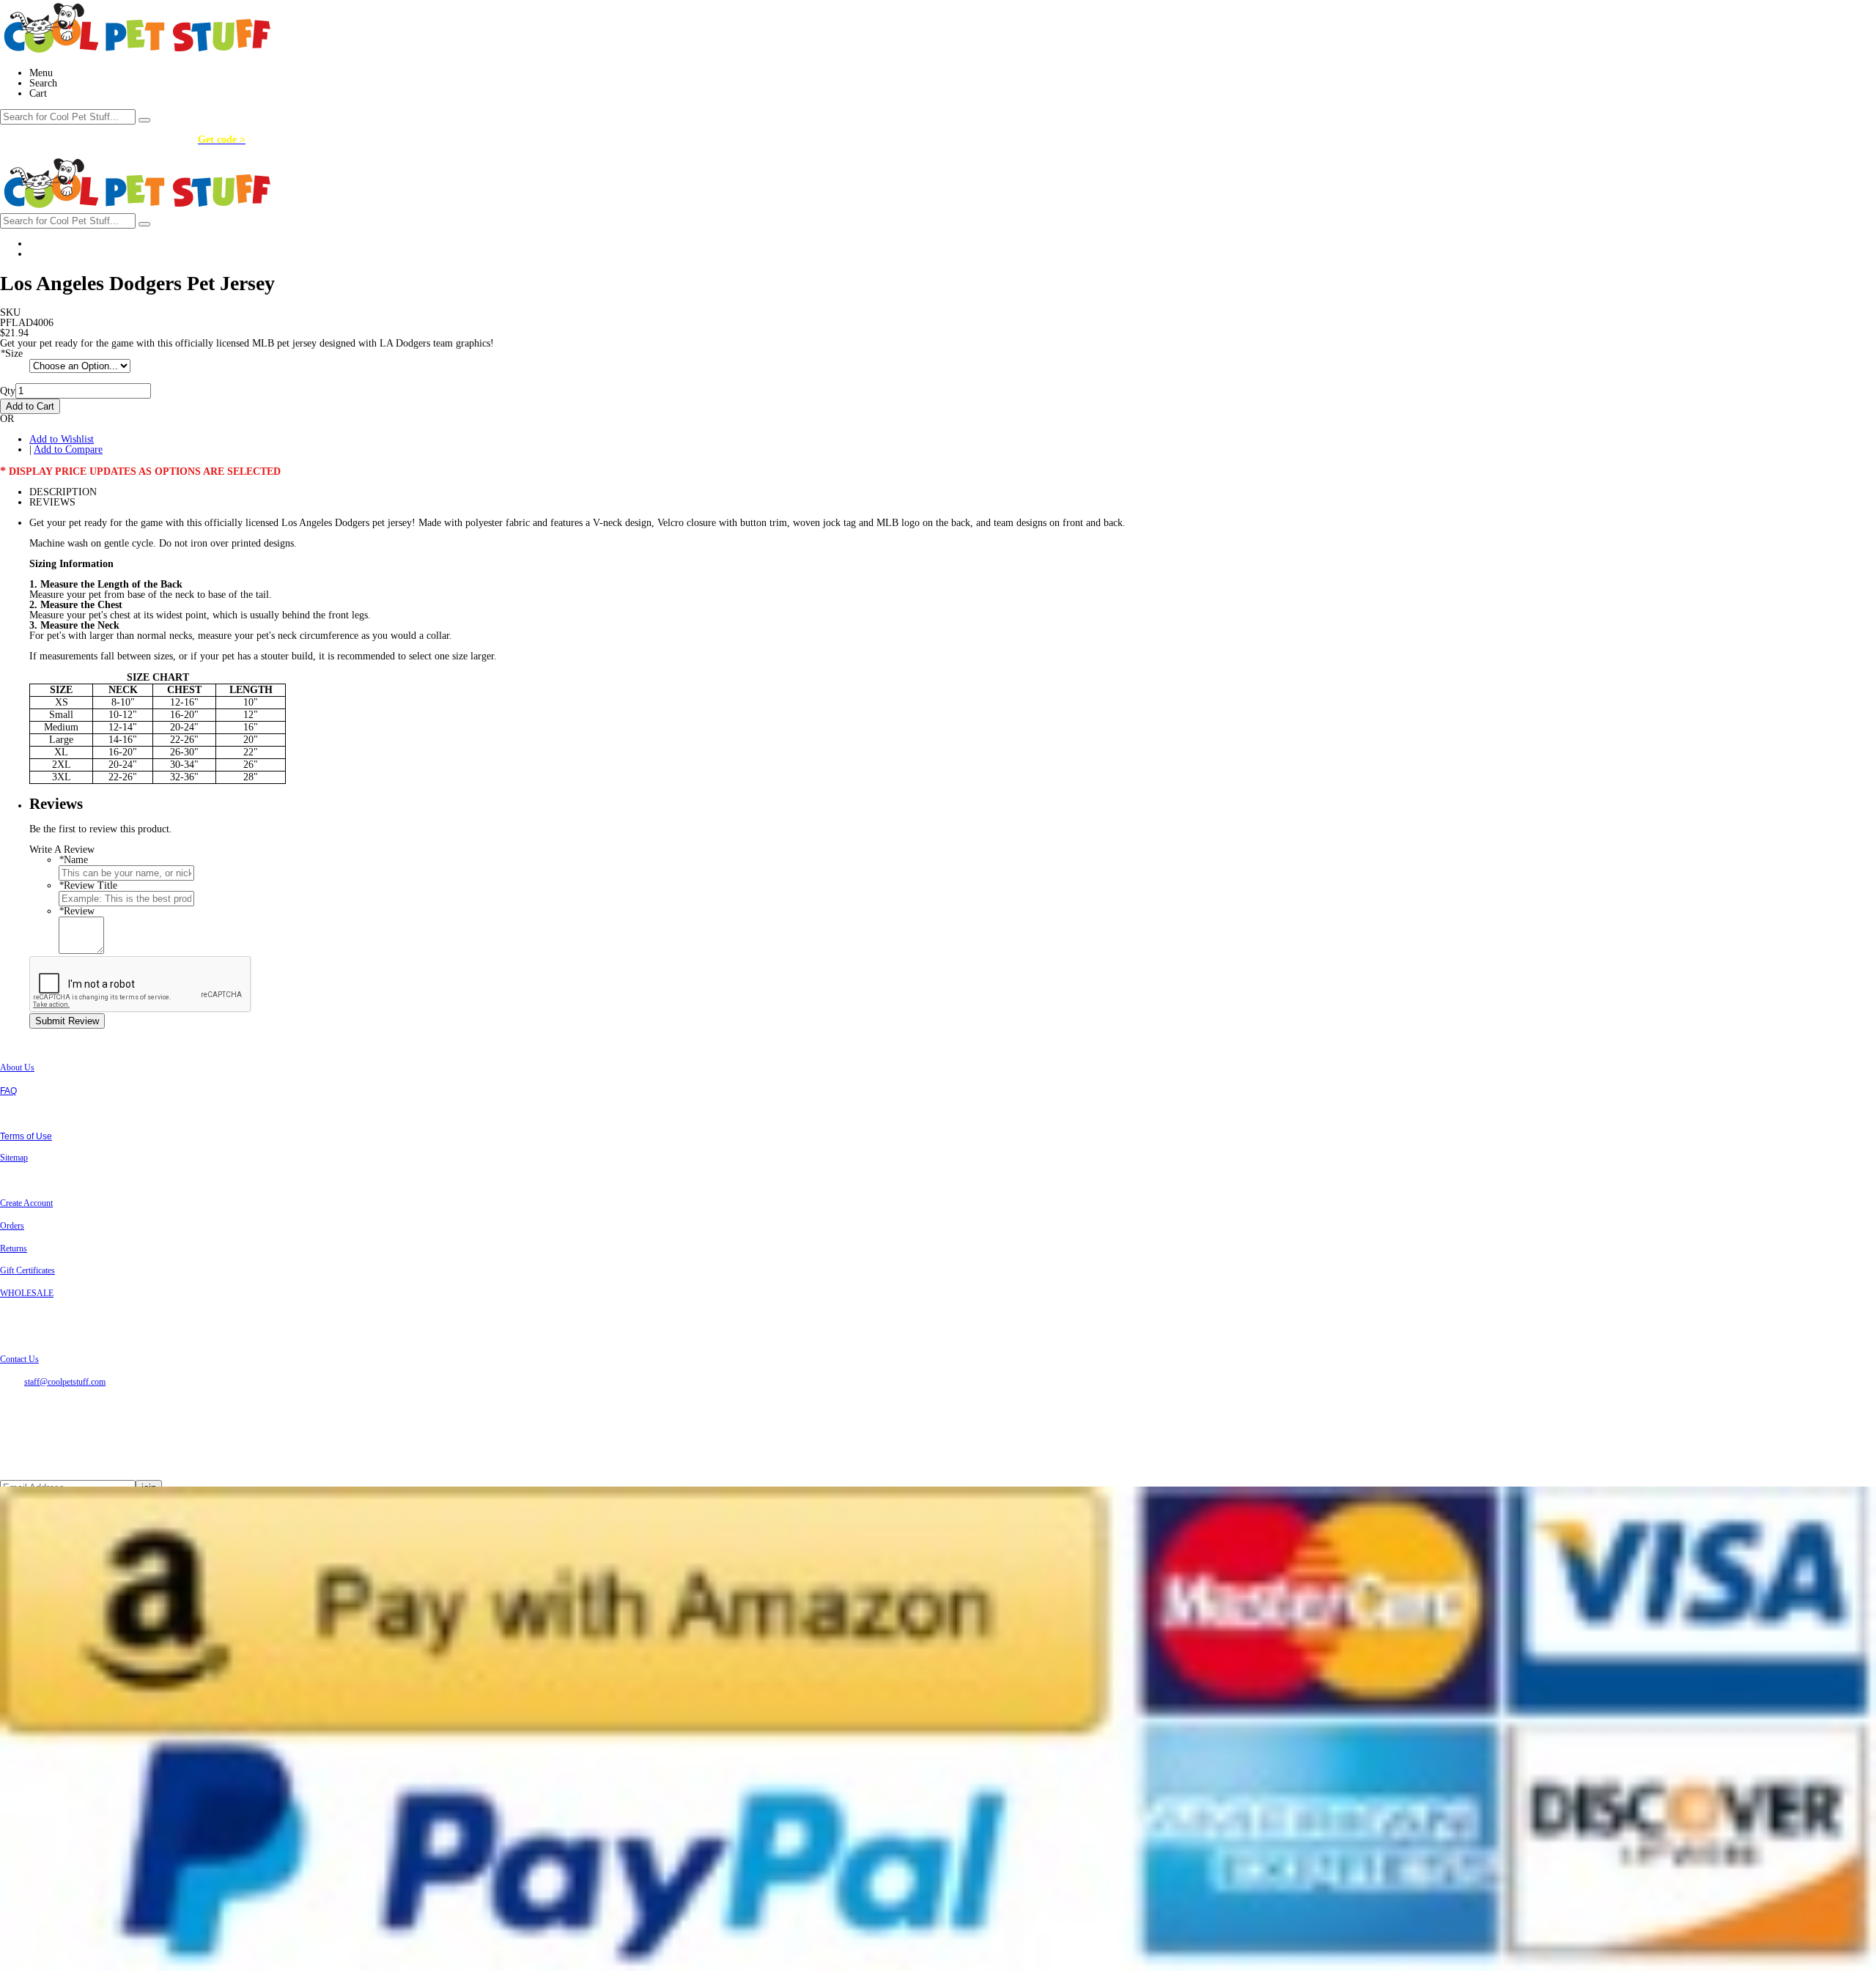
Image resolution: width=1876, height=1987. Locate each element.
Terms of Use (26, 1136)
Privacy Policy (28, 1114)
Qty (8, 391)
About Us (17, 1067)
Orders (12, 1226)
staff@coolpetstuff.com (65, 1382)
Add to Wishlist (62, 439)
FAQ (8, 1091)
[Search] (144, 120)
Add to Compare (68, 449)
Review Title (88, 885)
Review (77, 911)
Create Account (26, 1203)
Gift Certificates (27, 1270)
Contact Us (19, 1359)
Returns (14, 1248)
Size (11, 354)
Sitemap (14, 1158)
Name (73, 860)
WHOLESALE (27, 1293)
